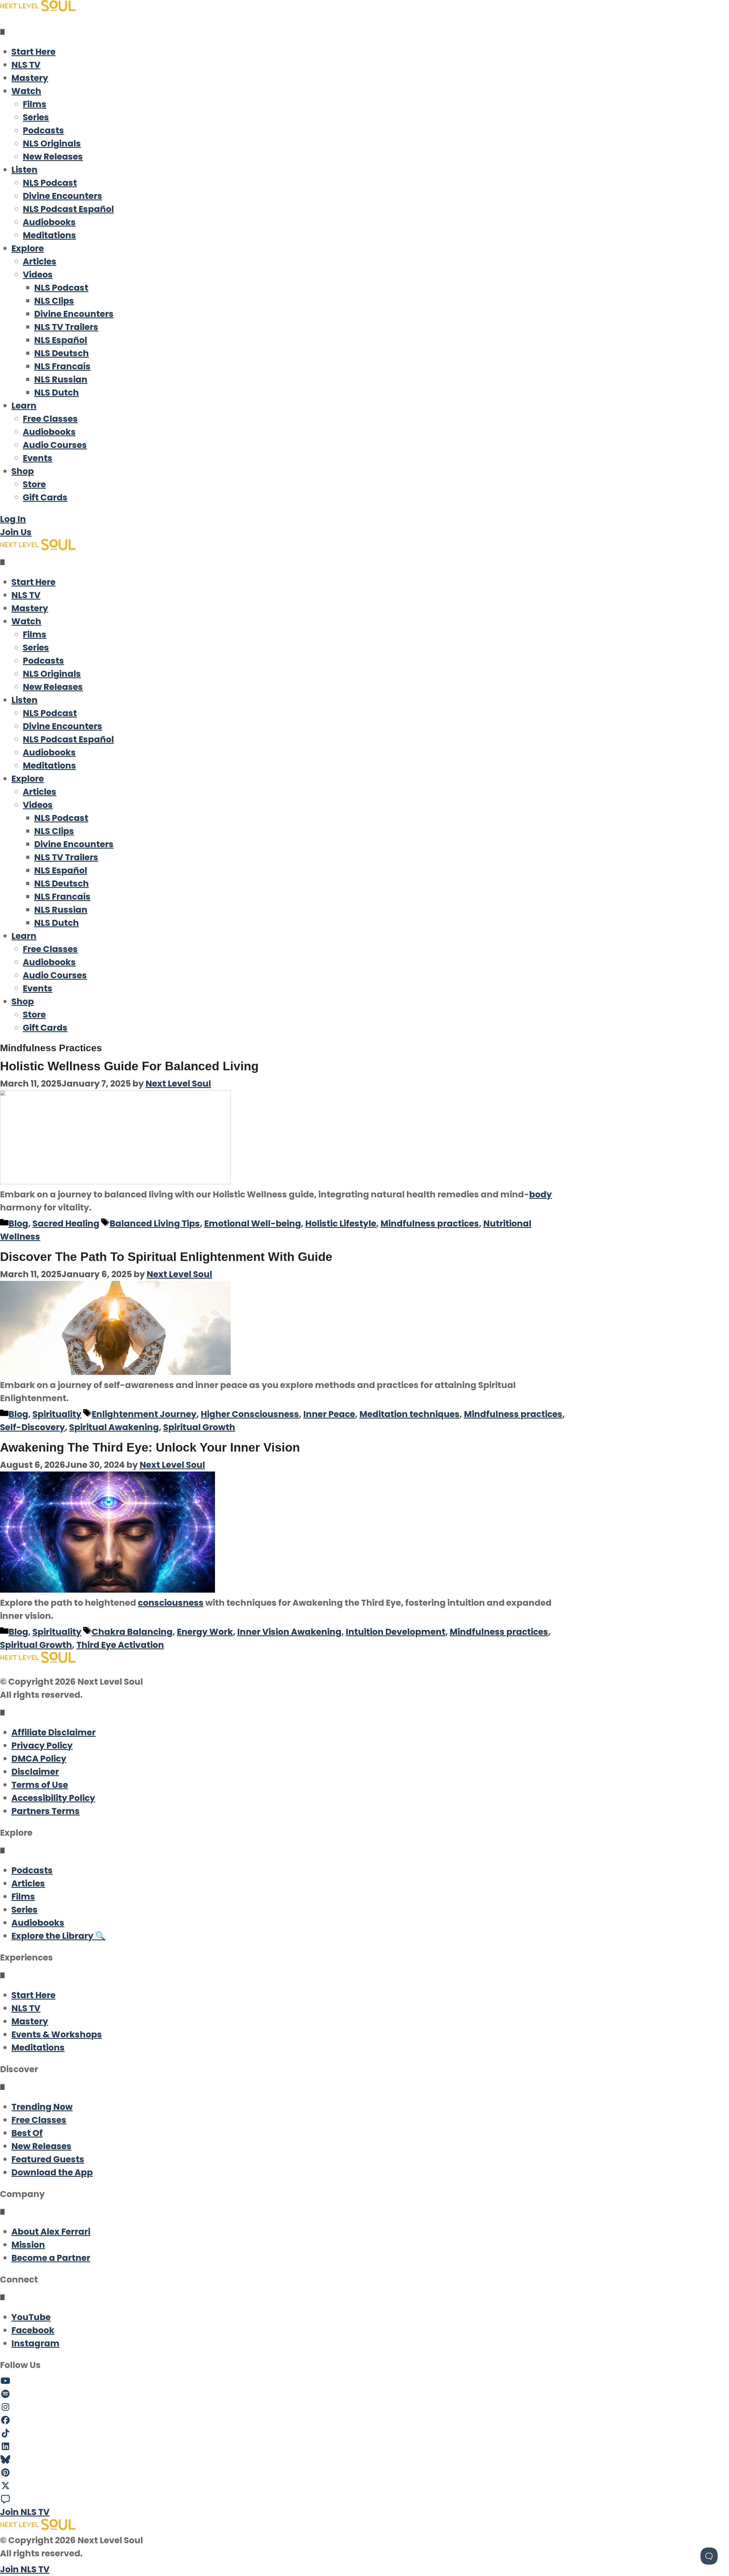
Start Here (33, 52)
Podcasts (43, 130)
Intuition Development (396, 1632)
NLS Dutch (57, 393)
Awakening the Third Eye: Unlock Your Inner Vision (150, 1447)
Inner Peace (329, 1414)
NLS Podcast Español (68, 209)
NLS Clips (54, 301)
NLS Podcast (50, 183)
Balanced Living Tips (155, 1223)
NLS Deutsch (62, 353)
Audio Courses (55, 445)
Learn (24, 406)
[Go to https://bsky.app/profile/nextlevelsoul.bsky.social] (364, 2460)
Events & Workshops (57, 2034)
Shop (23, 471)
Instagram (35, 2343)
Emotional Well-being (253, 1223)
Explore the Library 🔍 (59, 1936)
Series (36, 117)
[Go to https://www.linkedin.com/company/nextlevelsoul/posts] (364, 2447)
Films (35, 104)
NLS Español (61, 340)
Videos (38, 275)
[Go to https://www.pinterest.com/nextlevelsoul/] (364, 2473)
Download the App (52, 2172)
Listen (24, 170)
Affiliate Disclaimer (54, 1732)
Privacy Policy (42, 1745)
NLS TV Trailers (66, 327)
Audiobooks (49, 222)
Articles (40, 261)
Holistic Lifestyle (341, 1223)
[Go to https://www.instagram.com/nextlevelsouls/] (364, 2407)
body (540, 1194)
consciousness (171, 1603)
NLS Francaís (62, 366)
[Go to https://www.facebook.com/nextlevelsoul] (364, 2420)
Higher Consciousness (250, 1414)
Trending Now (42, 2107)
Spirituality (57, 1414)
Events (38, 458)
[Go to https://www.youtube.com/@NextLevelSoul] (364, 2381)
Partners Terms (46, 1811)
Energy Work (205, 1632)
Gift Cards (45, 497)
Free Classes (50, 419)
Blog (18, 1223)
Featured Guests (48, 2159)
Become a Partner (51, 2258)
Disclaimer (35, 1772)
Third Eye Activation (120, 1645)
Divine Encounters (63, 196)
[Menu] (2, 32)
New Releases (53, 157)
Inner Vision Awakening (289, 1632)
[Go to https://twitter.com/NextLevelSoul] (364, 2486)
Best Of (27, 2133)
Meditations (49, 235)
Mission (28, 2245)
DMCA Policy (39, 1759)
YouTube (31, 2317)
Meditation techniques (409, 1414)
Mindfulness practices (430, 1223)
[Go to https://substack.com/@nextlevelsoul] (364, 2499)
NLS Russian (61, 379)
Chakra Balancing (132, 1632)
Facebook (33, 2330)
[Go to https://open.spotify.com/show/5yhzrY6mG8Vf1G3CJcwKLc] (364, 2394)
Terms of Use (40, 1785)
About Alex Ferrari (51, 2232)
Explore (28, 248)
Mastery (30, 78)
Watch (26, 91)
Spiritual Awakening (114, 1427)
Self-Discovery (32, 1427)
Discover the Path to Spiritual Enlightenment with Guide (166, 1257)
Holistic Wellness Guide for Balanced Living (129, 1066)
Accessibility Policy (53, 1798)
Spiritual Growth (199, 1427)
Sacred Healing (66, 1223)
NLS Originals (52, 143)
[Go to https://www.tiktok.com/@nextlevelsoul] (364, 2434)
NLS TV (26, 65)
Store (34, 484)
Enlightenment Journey (144, 1414)
